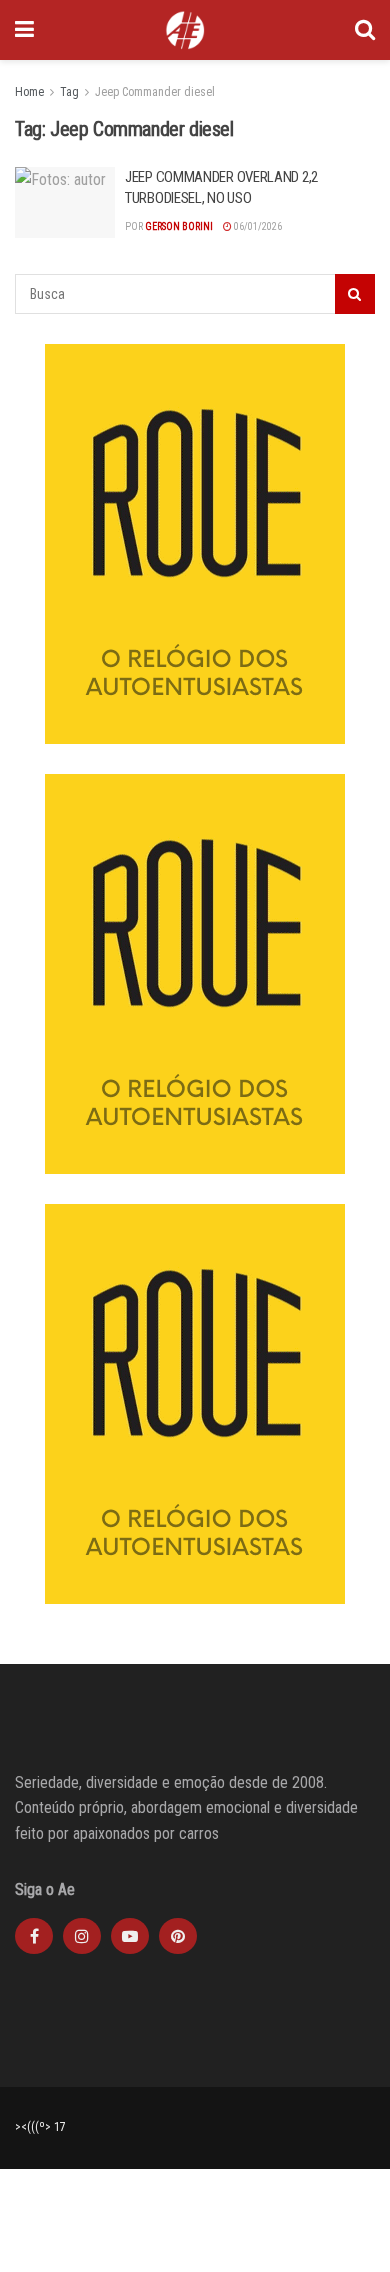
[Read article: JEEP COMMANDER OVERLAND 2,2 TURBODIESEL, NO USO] (65, 203)
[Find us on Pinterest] (178, 1936)
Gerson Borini (179, 226)
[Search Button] (365, 30)
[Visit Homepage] (185, 30)
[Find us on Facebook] (34, 1936)
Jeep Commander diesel (155, 92)
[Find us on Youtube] (130, 1936)
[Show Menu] (24, 30)
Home (29, 92)
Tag (69, 92)
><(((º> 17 (40, 2127)
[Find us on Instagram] (82, 1936)
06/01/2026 (257, 226)
